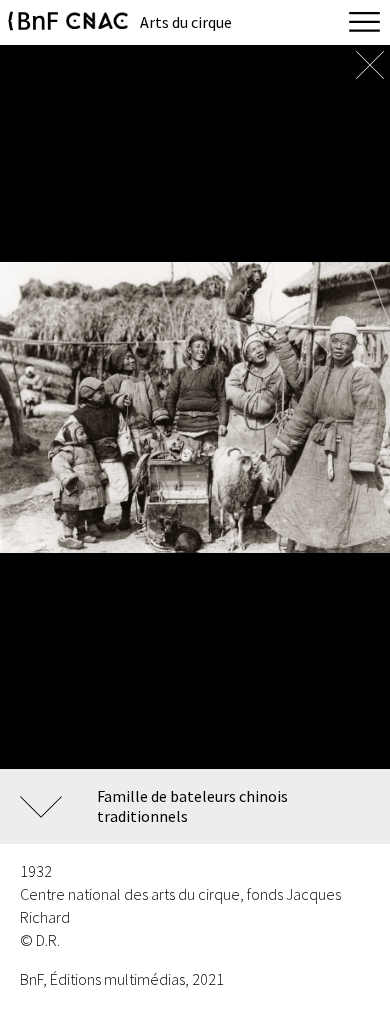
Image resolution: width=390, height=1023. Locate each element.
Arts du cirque (186, 22)
